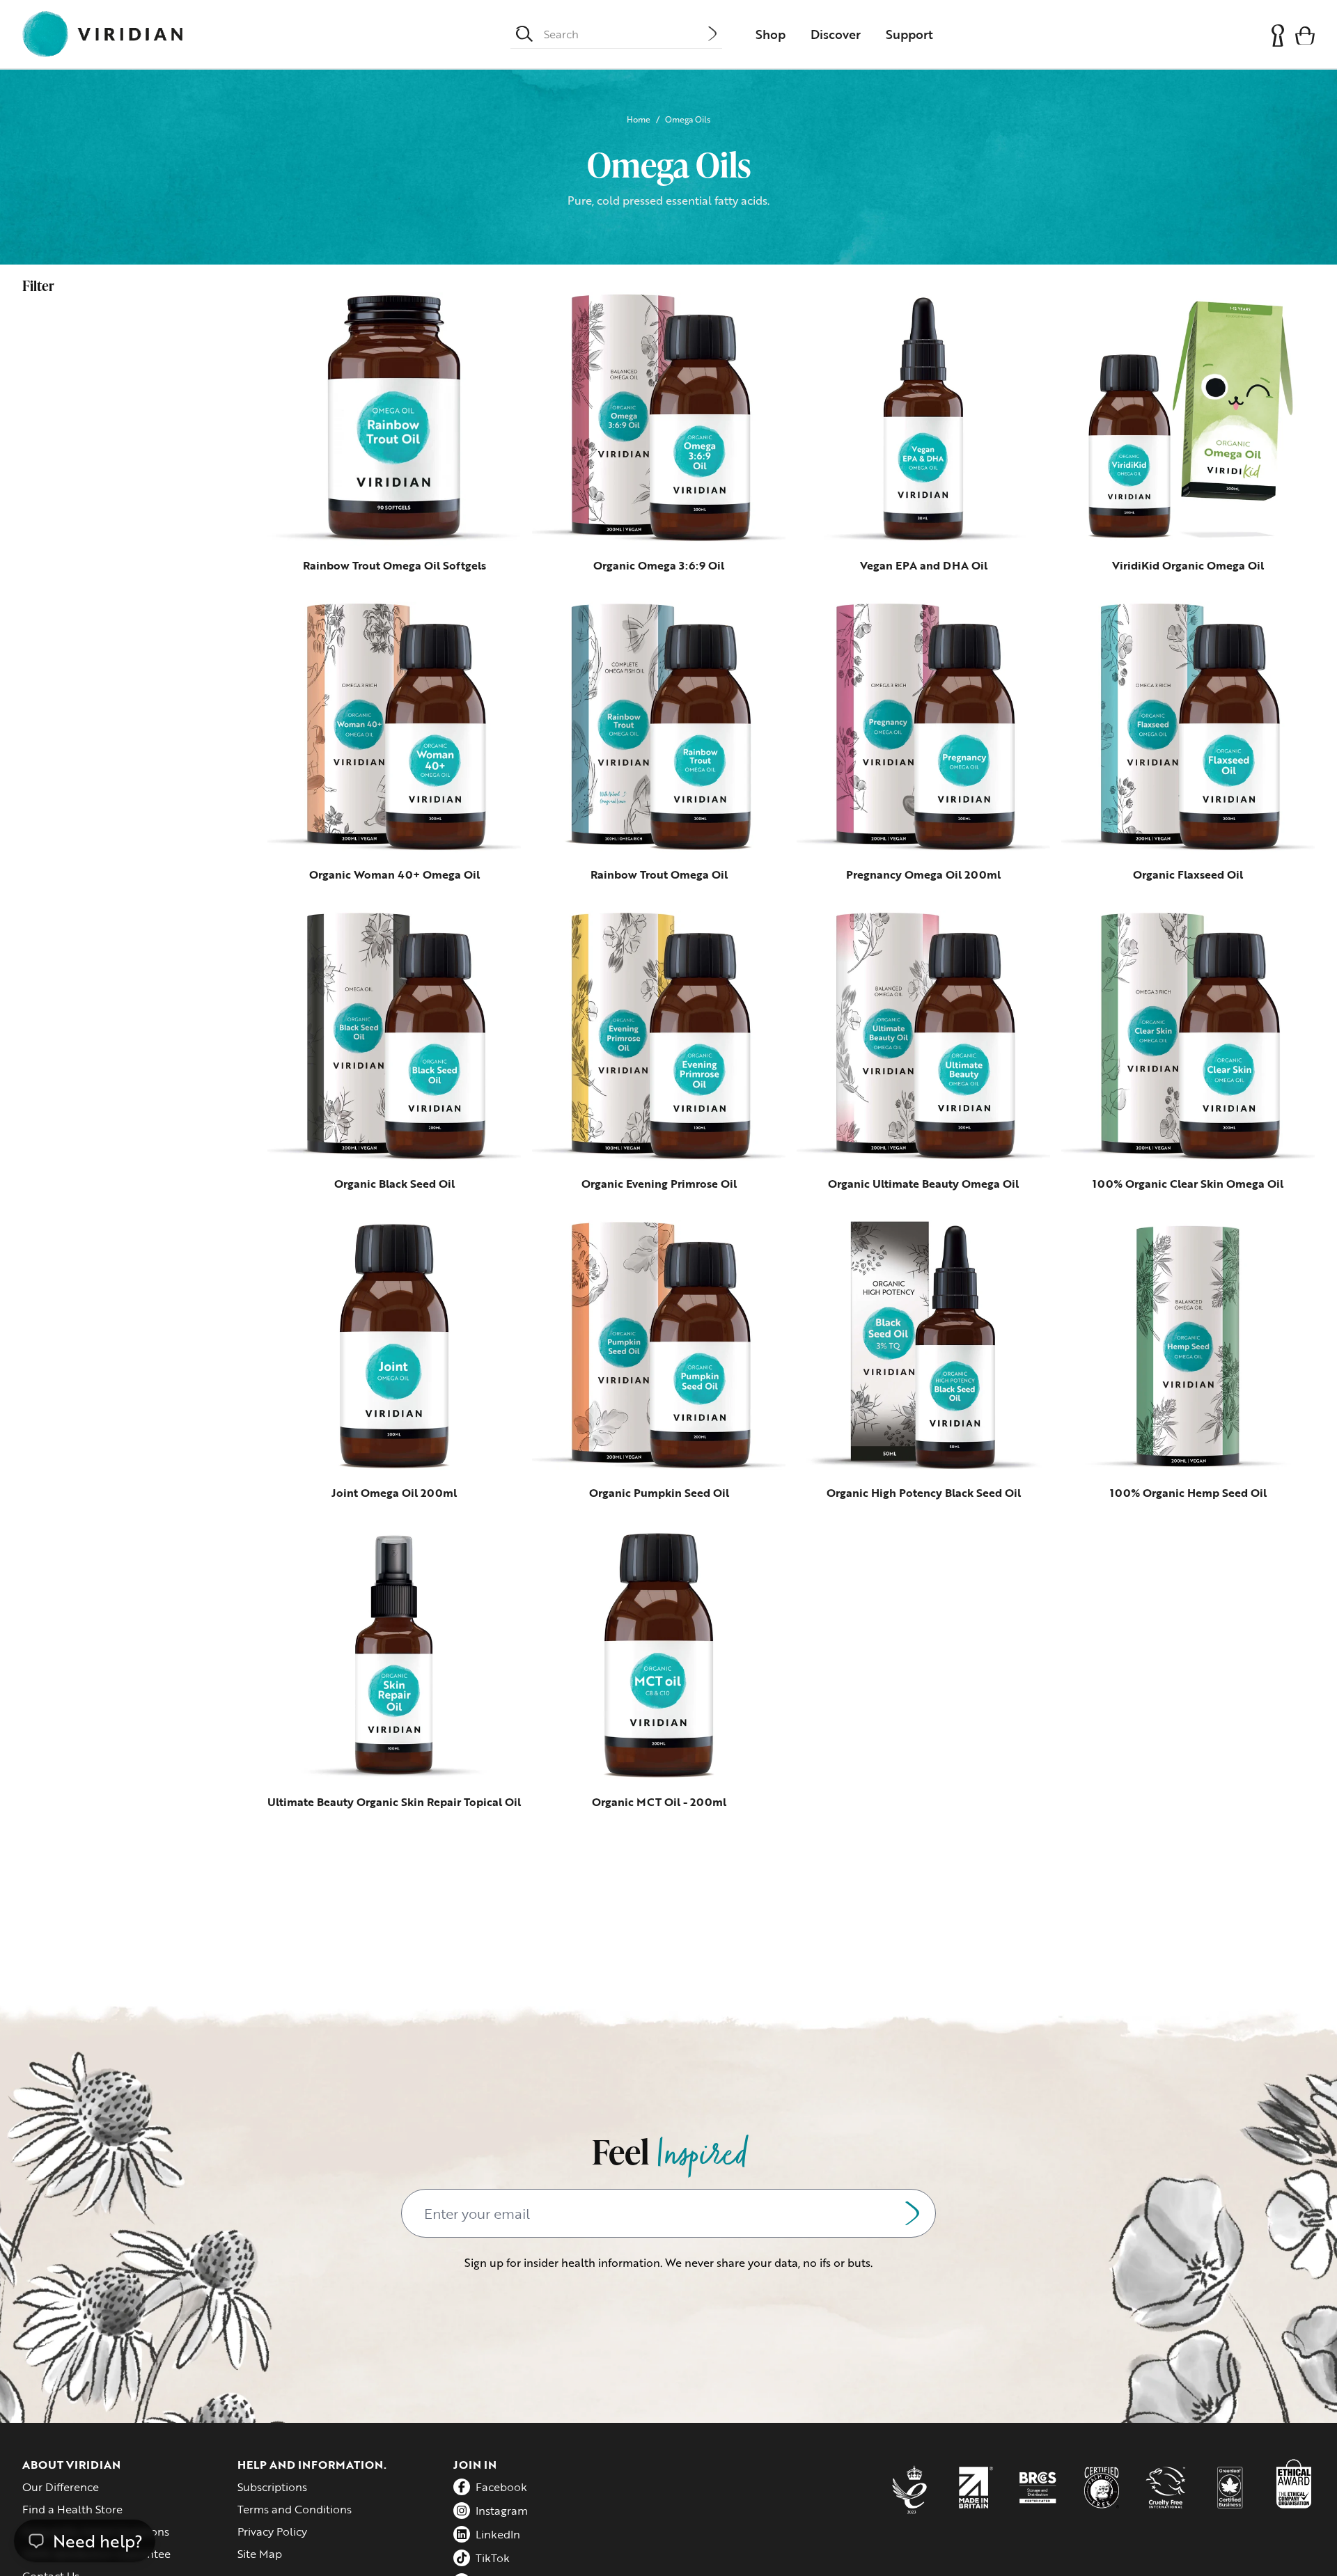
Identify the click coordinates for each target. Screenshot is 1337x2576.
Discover (836, 34)
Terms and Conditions (295, 2509)
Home (639, 119)
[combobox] (626, 34)
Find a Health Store (72, 2509)
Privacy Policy (272, 2531)
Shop (771, 34)
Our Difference (61, 2487)
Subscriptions (272, 2487)
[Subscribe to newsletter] (912, 2213)
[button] (1305, 34)
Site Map (260, 2554)
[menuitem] (771, 34)
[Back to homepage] (102, 34)
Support (909, 34)
